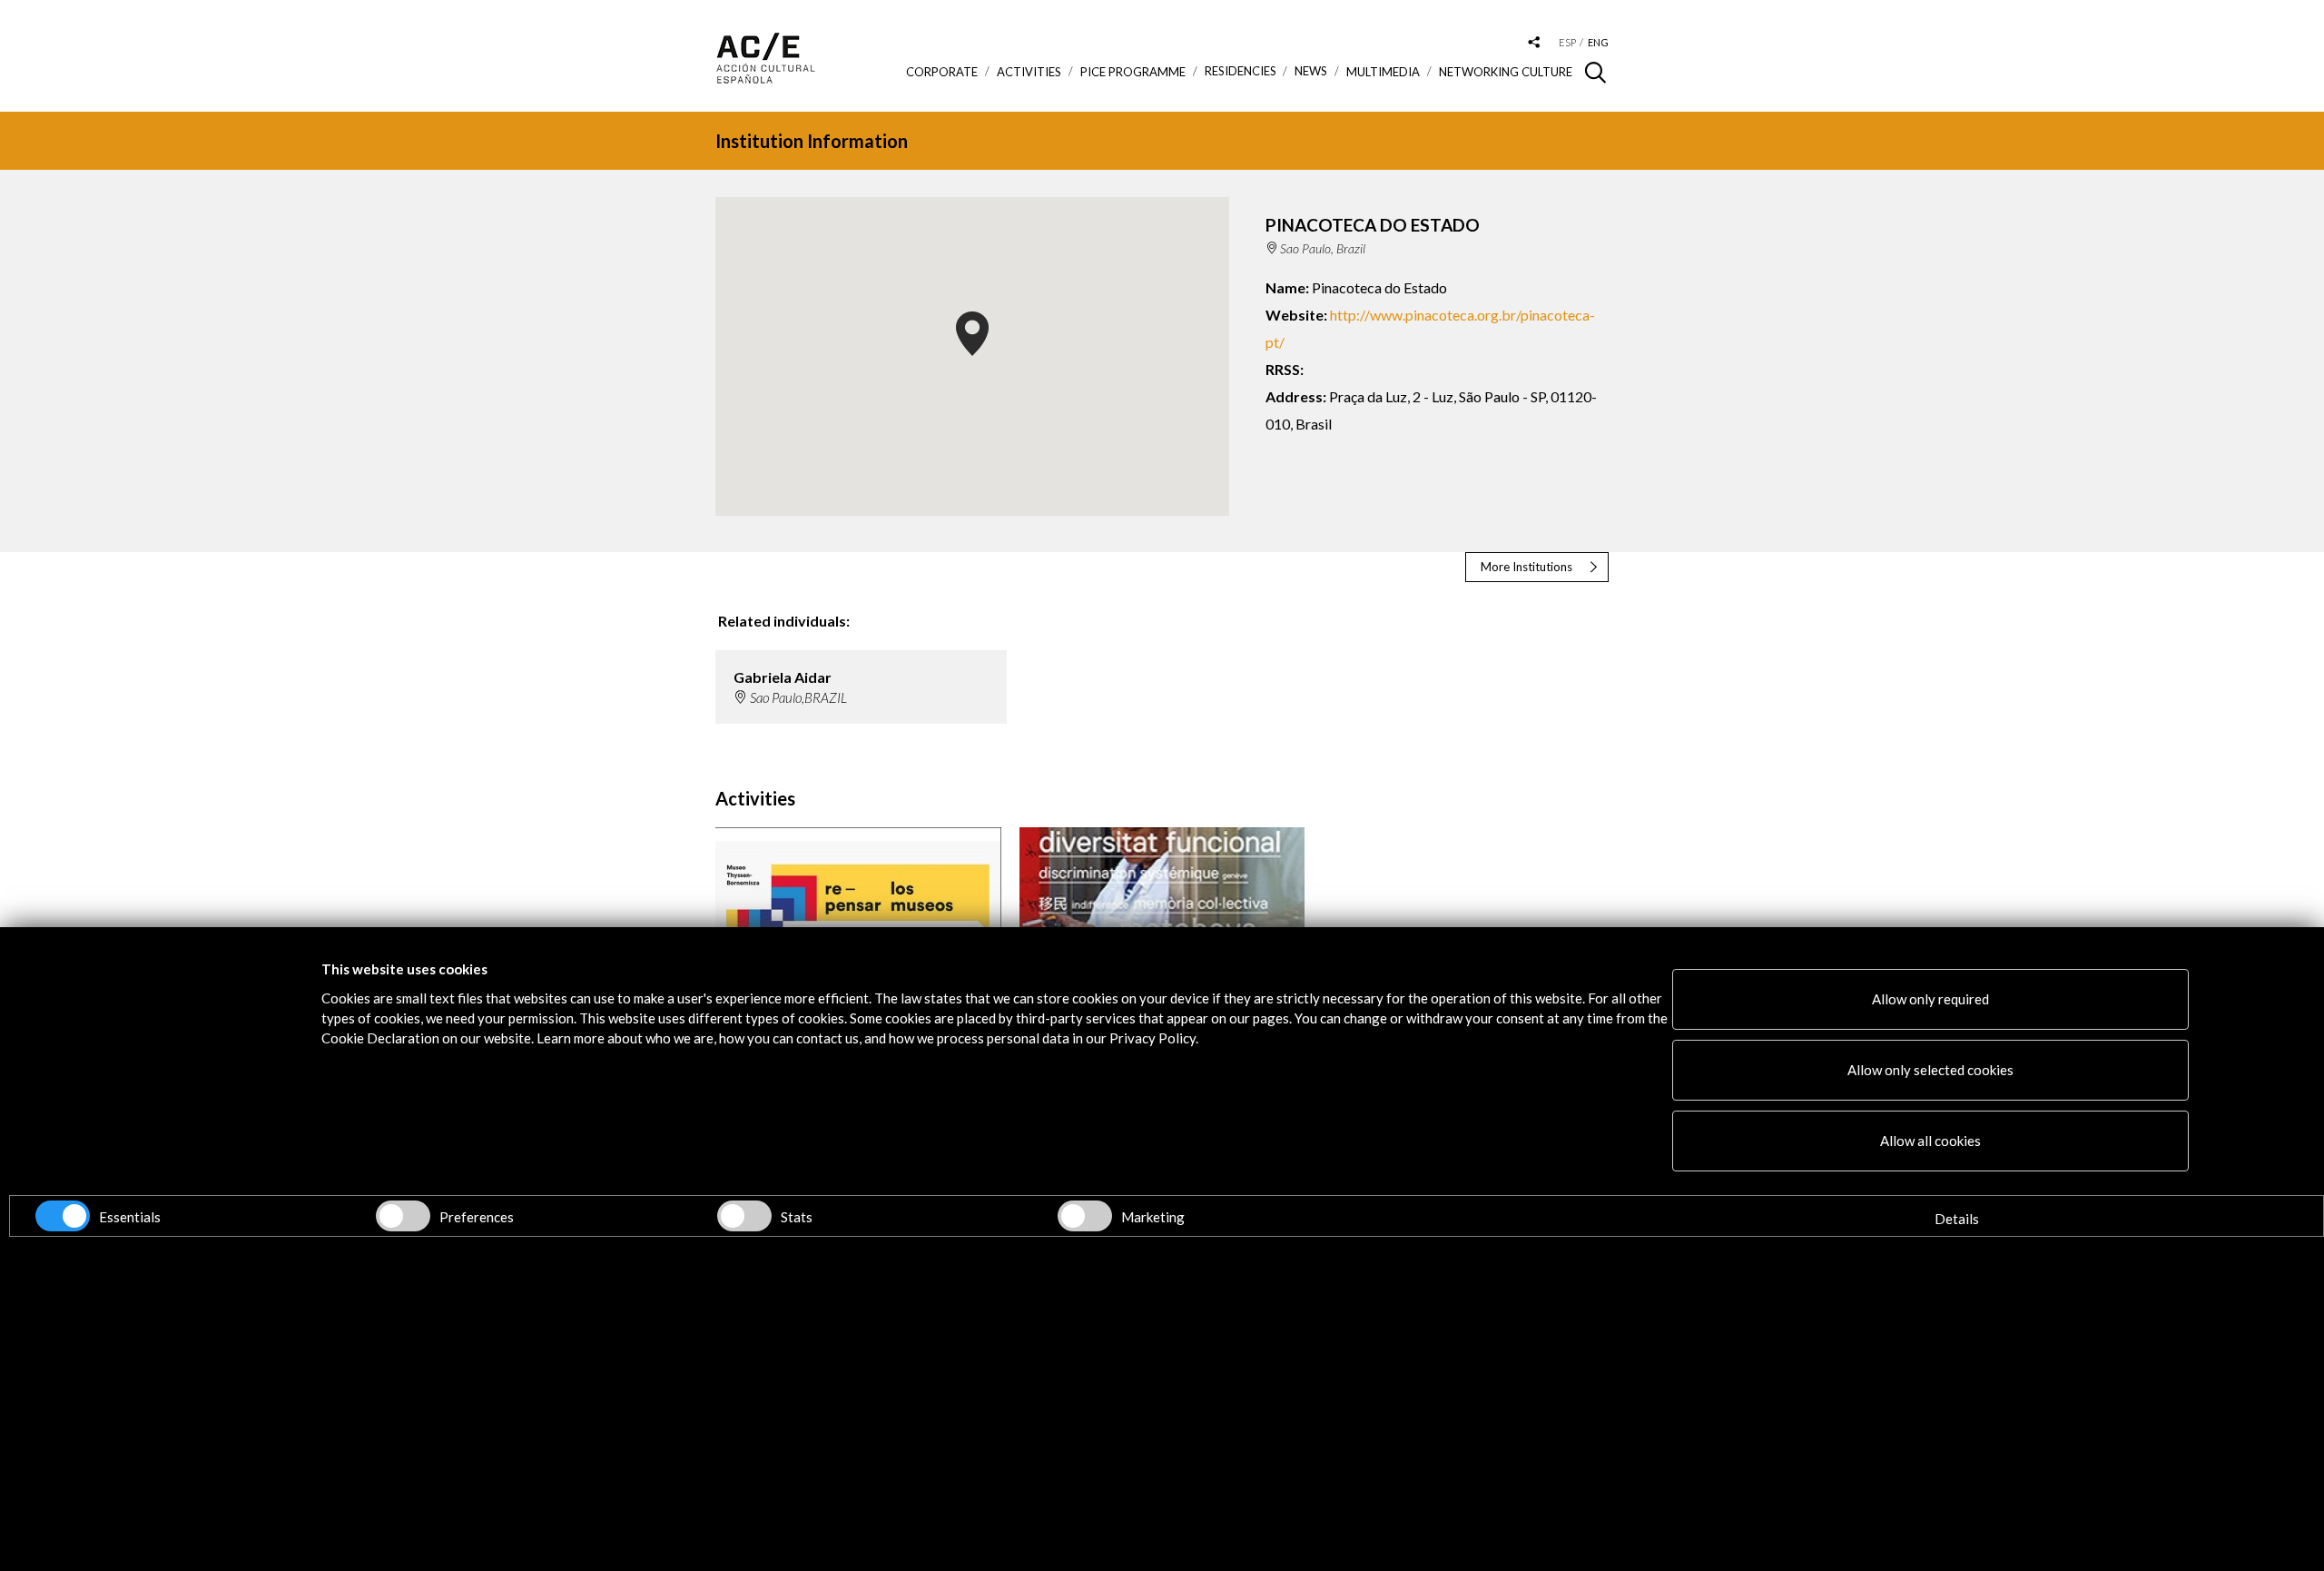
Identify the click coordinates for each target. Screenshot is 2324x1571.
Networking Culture (1506, 72)
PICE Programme (1133, 72)
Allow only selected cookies (1930, 1070)
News (1311, 71)
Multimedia (1383, 72)
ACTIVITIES (1029, 72)
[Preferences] (403, 1216)
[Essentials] (63, 1216)
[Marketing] (1085, 1216)
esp (1567, 42)
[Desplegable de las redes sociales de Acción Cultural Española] (1534, 43)
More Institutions (1526, 567)
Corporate (942, 72)
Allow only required (1930, 999)
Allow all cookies (1930, 1141)
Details (1957, 1219)
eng (1598, 42)
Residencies (1241, 71)
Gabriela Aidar (783, 677)
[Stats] (744, 1216)
